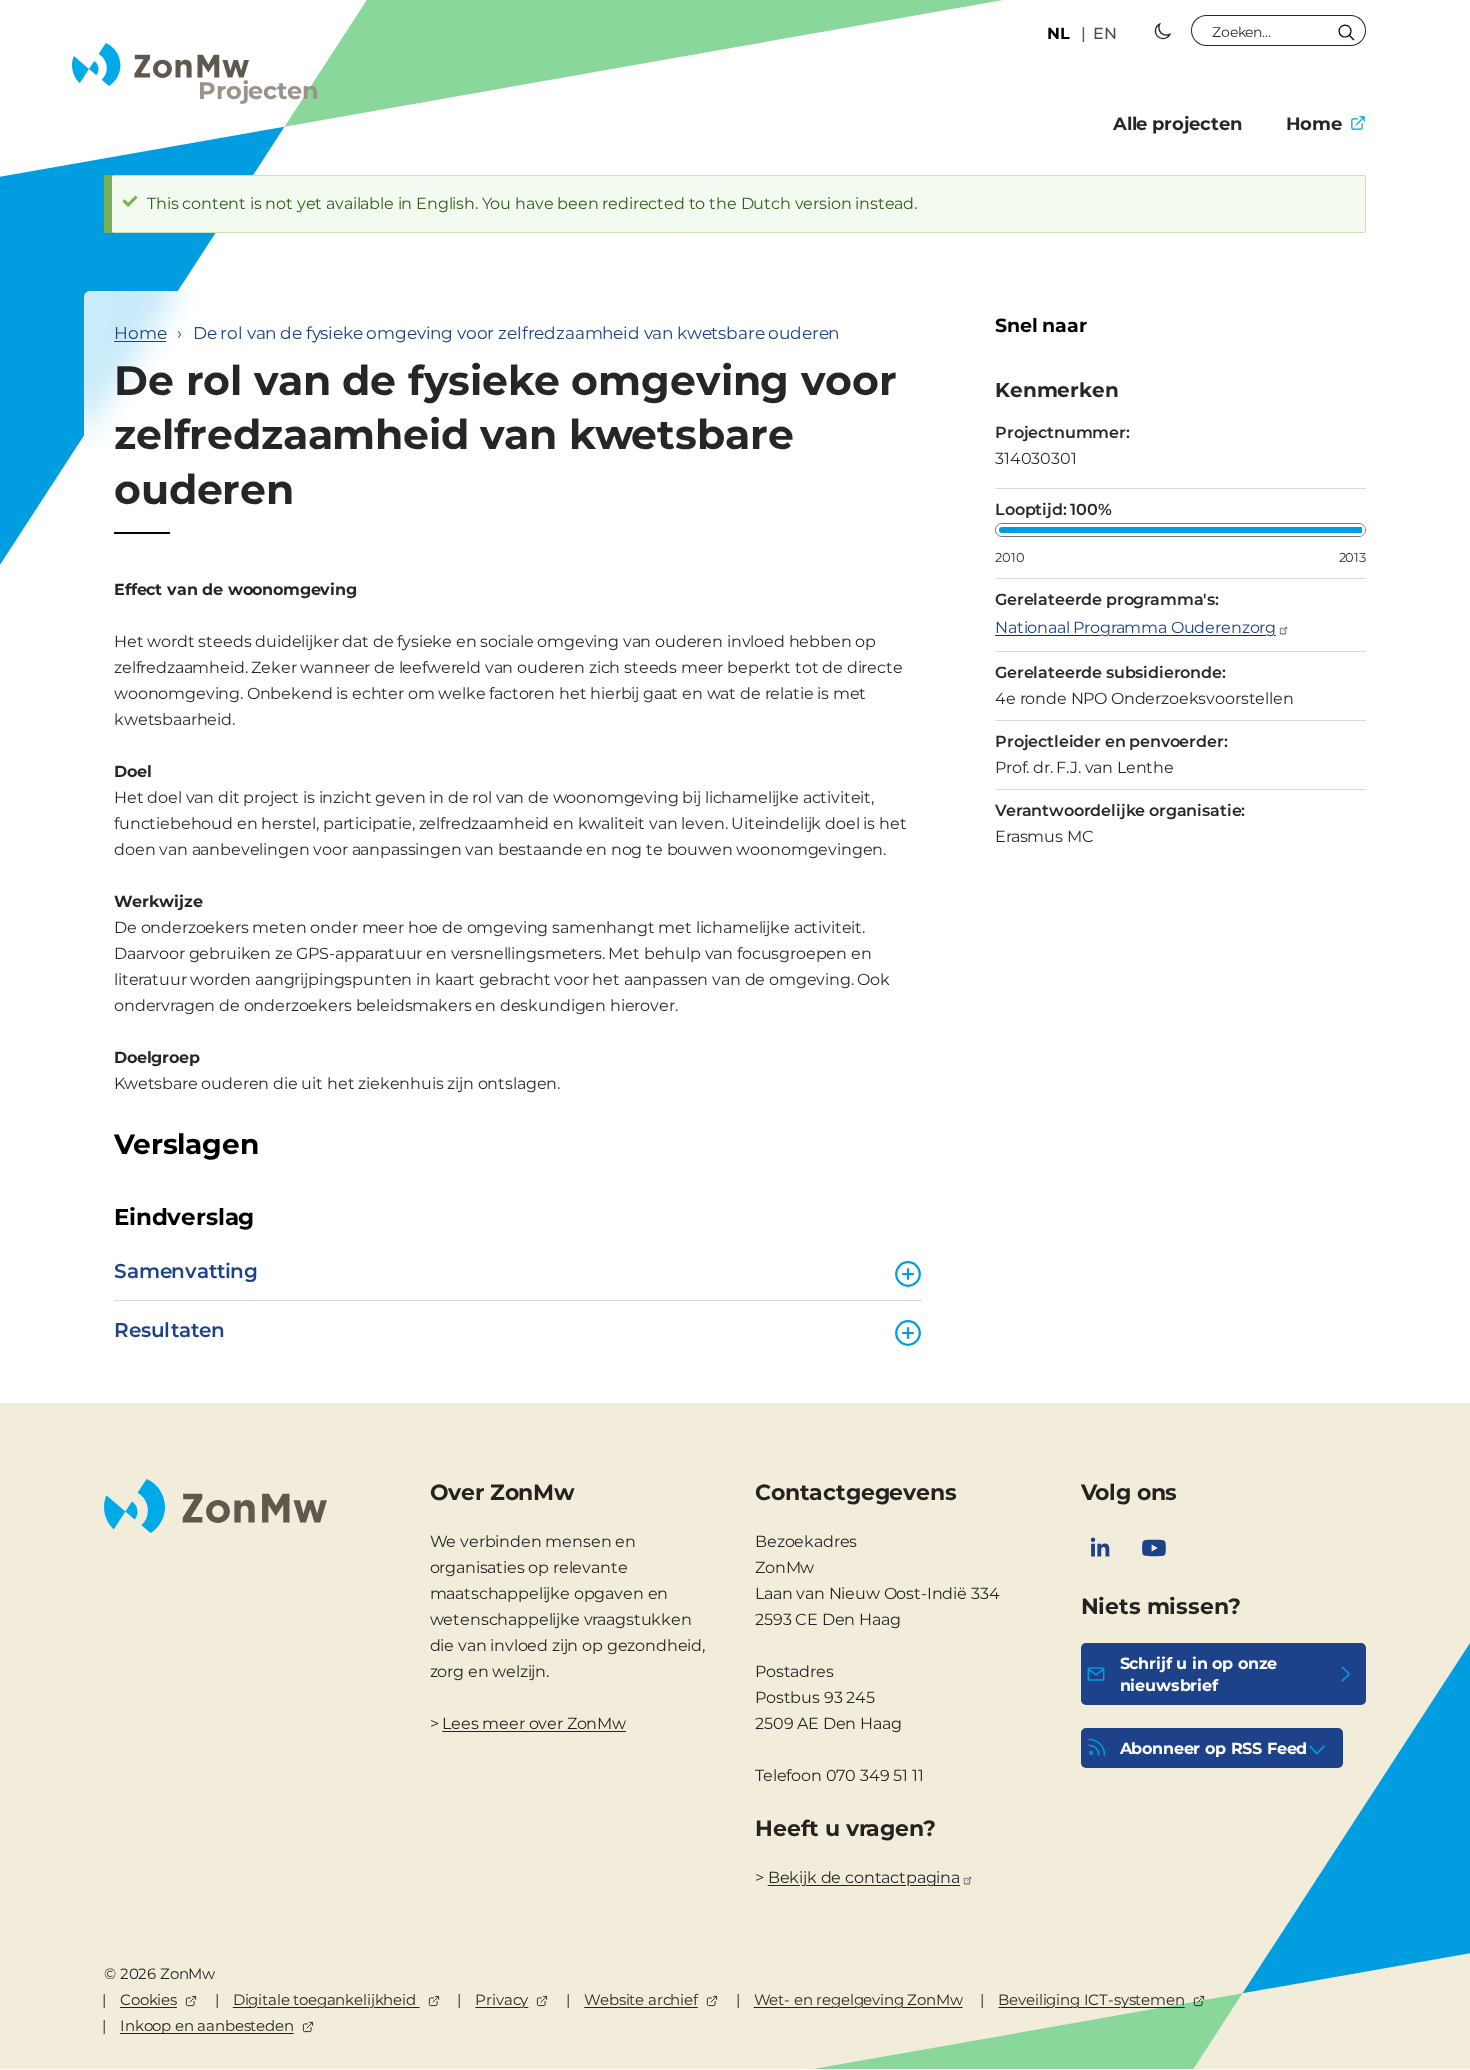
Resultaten (169, 1330)
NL (1058, 33)
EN (1105, 33)
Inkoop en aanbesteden (207, 2025)
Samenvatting (186, 1271)
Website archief (641, 1999)
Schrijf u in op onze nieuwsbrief (1199, 1674)
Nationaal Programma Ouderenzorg (1135, 627)
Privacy (501, 1999)
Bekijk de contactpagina (864, 1877)
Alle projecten (1177, 124)
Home (1314, 124)
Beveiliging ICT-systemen (1091, 1999)
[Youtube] (1154, 1548)
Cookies (148, 1999)
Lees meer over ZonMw (534, 1723)
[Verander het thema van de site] (1163, 31)
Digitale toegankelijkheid (326, 1999)
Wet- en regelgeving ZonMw (858, 1999)
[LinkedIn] (1100, 1548)
